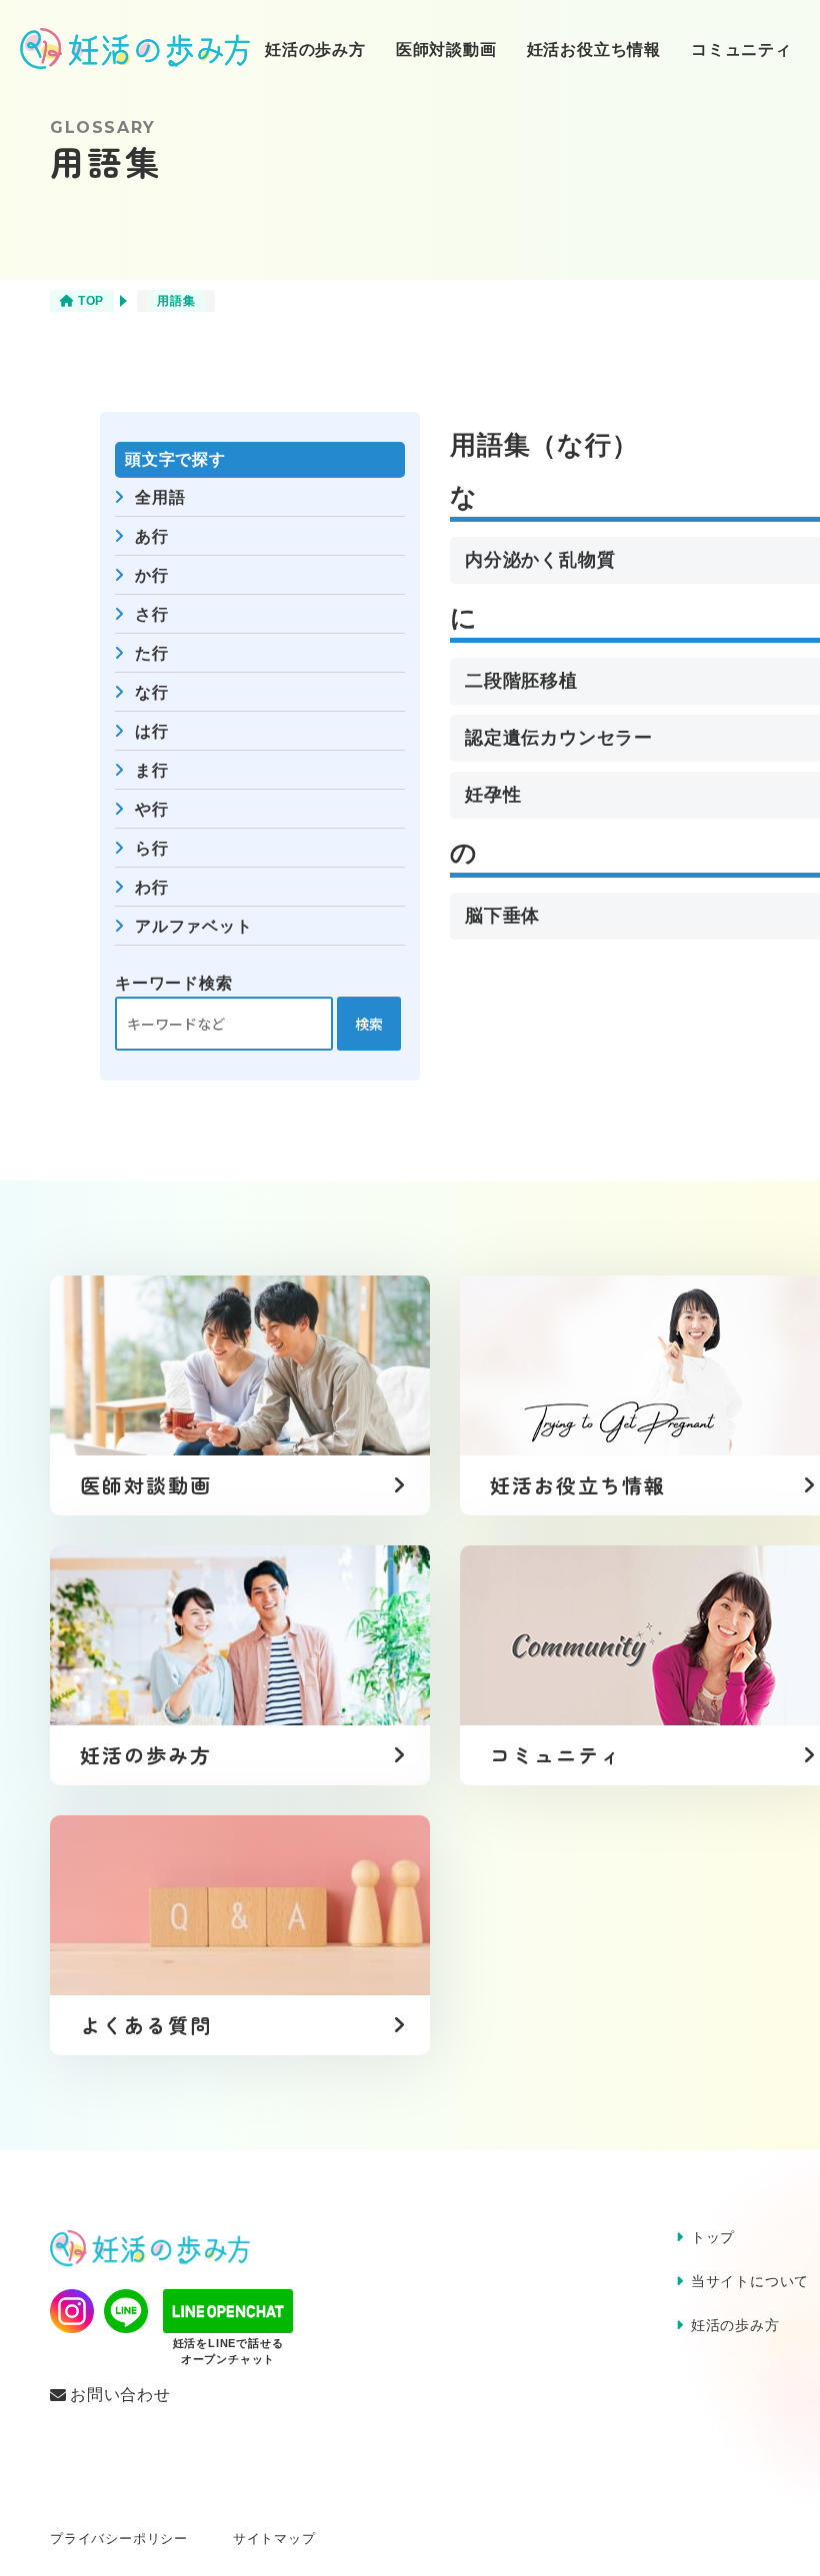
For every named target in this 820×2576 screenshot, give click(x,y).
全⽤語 (160, 497)
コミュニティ (741, 49)
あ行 (152, 536)
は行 (152, 731)
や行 (152, 809)
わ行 (152, 887)
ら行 (152, 848)
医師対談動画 (446, 49)
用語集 (176, 301)
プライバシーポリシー (119, 2539)
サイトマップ (274, 2539)
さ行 (152, 614)
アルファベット (194, 926)
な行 (152, 692)
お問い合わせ (120, 2395)
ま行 (152, 770)
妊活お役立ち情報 (594, 49)
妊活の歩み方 (315, 49)
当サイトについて (750, 2281)
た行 (152, 653)
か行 (152, 575)
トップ (713, 2237)
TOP (91, 301)
